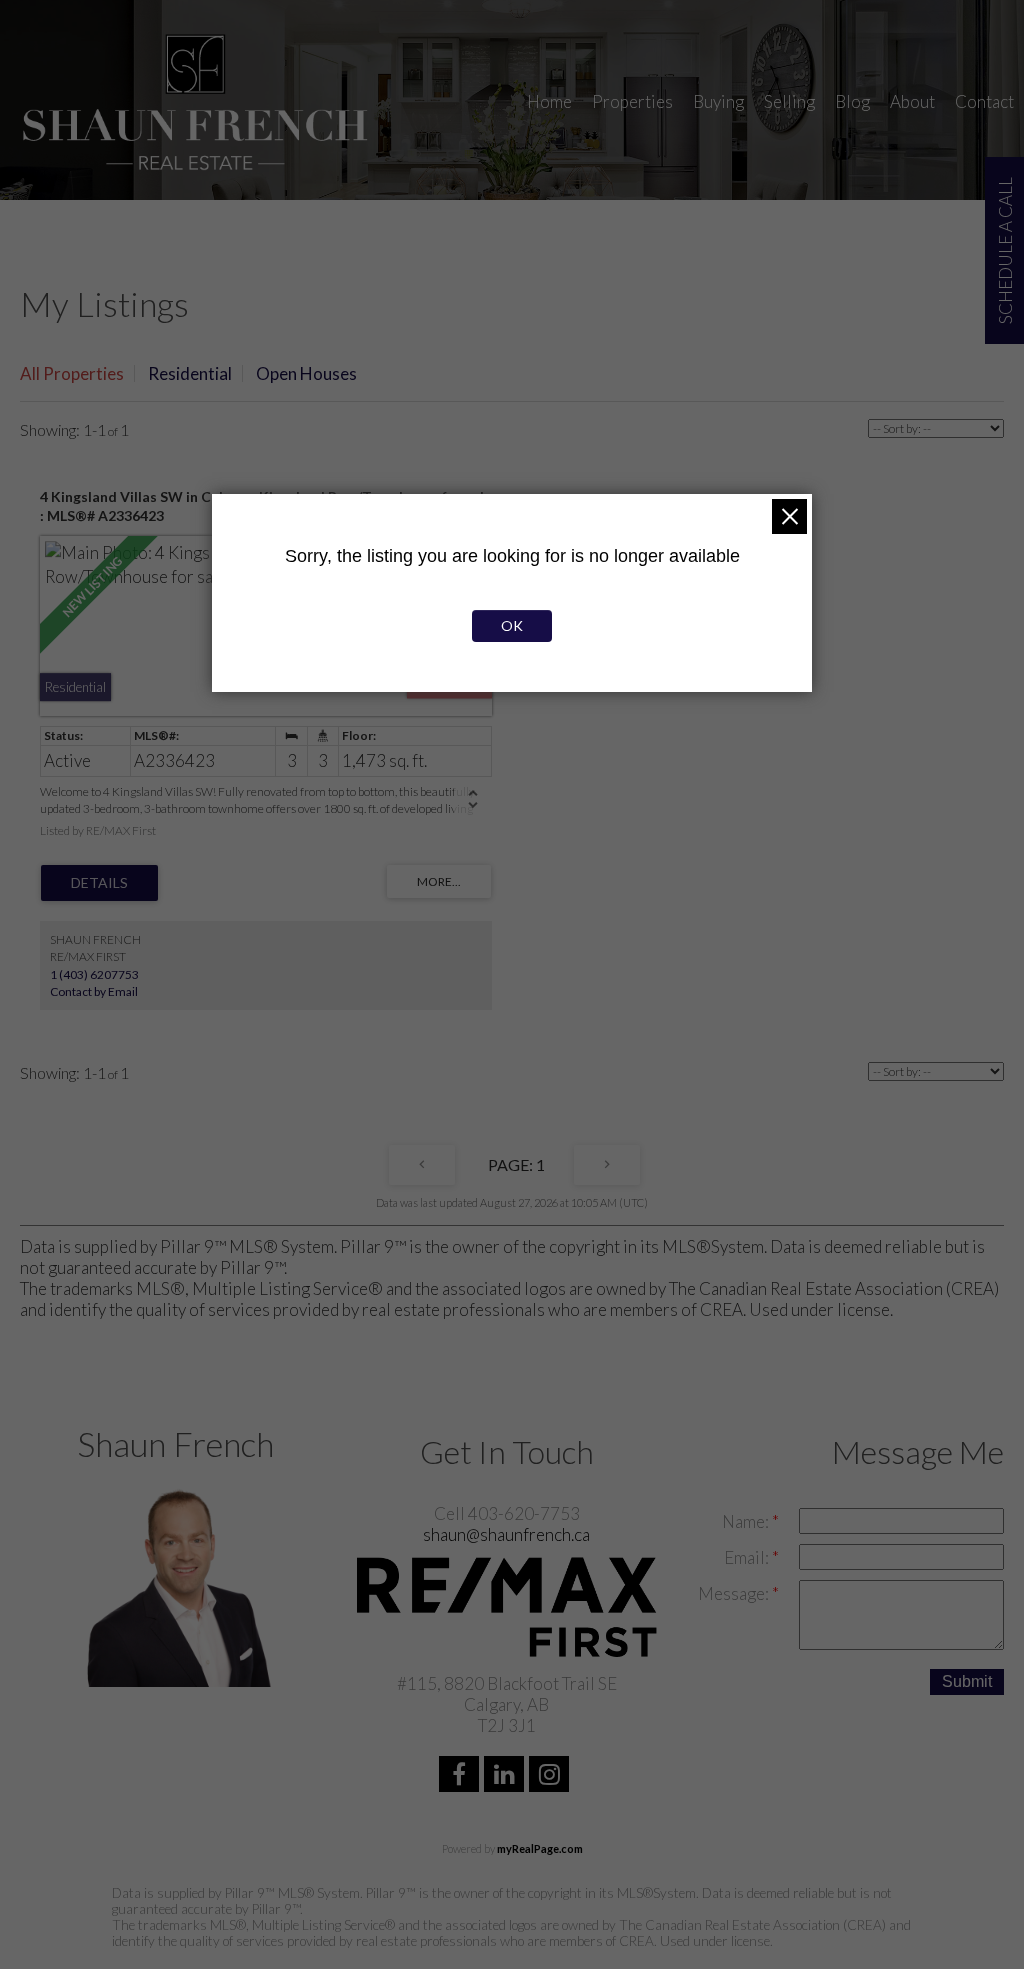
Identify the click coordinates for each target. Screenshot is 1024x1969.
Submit (967, 1681)
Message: (735, 1593)
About (912, 101)
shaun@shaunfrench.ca (506, 1534)
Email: (748, 1557)
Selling (789, 101)
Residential (190, 373)
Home (549, 101)
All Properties (72, 373)
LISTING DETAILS (99, 883)
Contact (984, 101)
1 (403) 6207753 (94, 974)
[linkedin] (506, 1776)
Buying (718, 101)
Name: (747, 1521)
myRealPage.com (540, 1848)
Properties (632, 101)
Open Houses (306, 373)
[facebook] (461, 1776)
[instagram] (551, 1776)
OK (512, 625)
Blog (852, 101)
